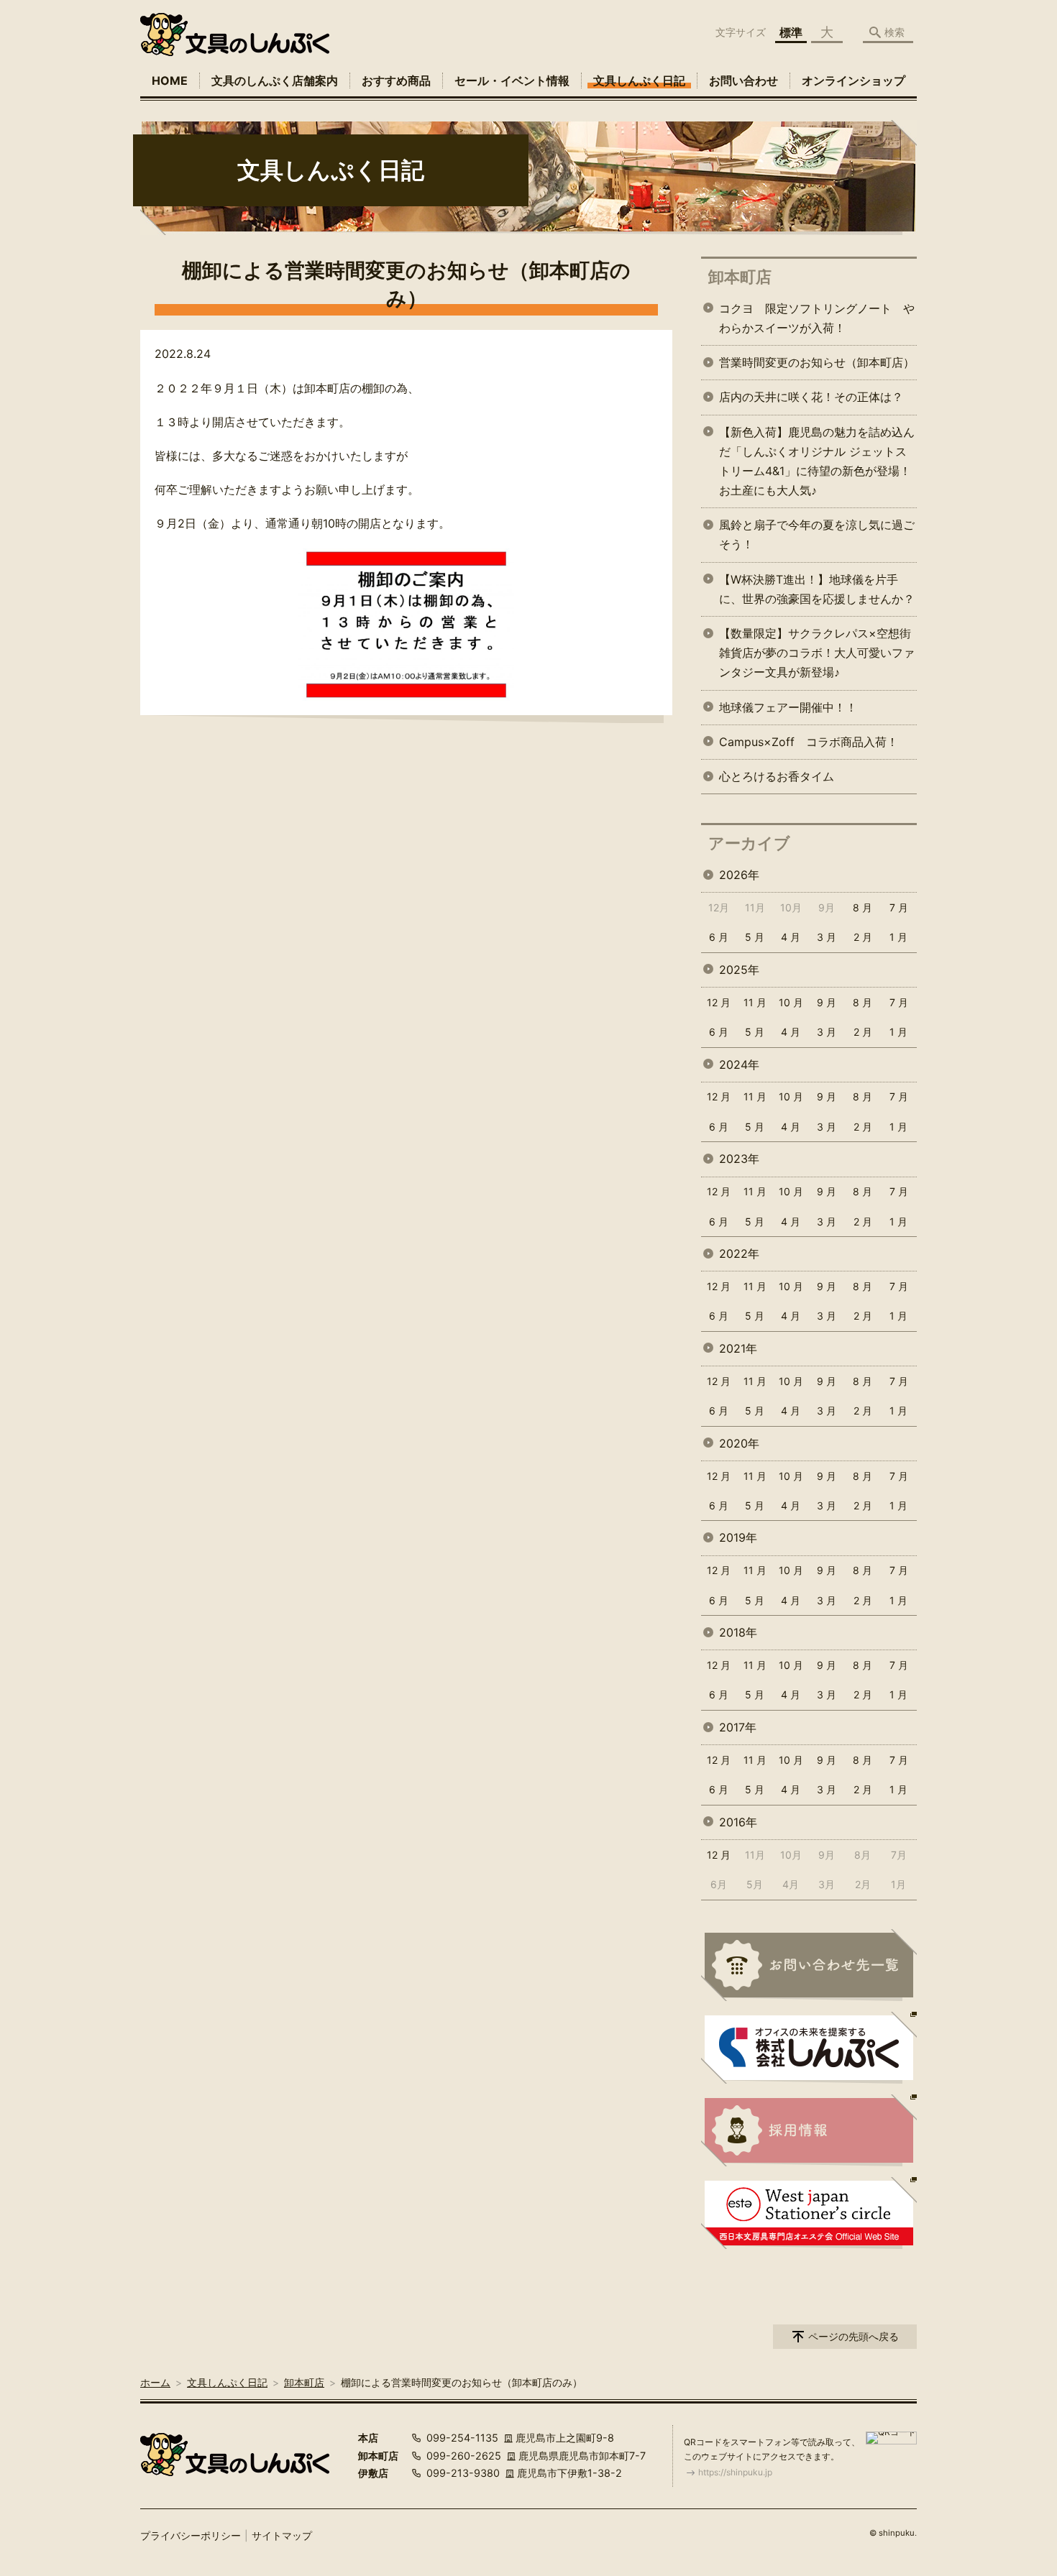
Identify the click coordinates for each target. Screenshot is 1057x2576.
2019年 (738, 1537)
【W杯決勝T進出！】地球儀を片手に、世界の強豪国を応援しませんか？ (817, 589)
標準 (791, 32)
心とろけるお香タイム (777, 776)
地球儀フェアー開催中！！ (788, 707)
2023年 (739, 1159)
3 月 (827, 937)
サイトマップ (282, 2535)
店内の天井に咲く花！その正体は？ (811, 397)
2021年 (738, 1348)
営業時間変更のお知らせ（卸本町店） (817, 362)
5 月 (755, 937)
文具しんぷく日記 (639, 80)
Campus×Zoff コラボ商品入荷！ (809, 742)
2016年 (738, 1822)
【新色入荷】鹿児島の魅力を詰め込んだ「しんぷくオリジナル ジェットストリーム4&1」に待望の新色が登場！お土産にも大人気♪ (817, 461)
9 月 (827, 1002)
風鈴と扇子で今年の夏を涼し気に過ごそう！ (817, 534)
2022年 (739, 1253)
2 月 (863, 937)
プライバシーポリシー (191, 2535)
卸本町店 (740, 277)
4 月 (791, 937)
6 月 (719, 937)
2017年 (738, 1727)
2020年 (739, 1443)
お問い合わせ (743, 80)
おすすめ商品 (396, 80)
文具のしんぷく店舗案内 (275, 80)
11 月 (755, 1002)
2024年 (739, 1064)
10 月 (791, 1002)
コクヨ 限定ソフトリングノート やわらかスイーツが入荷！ (817, 318)
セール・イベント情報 (512, 80)
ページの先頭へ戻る (854, 2336)
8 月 (862, 907)
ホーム (155, 2382)
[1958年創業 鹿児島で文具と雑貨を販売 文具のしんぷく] (235, 34)
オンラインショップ (854, 80)
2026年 (739, 875)
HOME (170, 80)
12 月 (719, 1002)
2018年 (738, 1632)
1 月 (898, 937)
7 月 (899, 907)
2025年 (739, 970)
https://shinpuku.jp (735, 2472)
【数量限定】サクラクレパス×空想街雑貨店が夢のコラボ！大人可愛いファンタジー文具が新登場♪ (817, 653)
